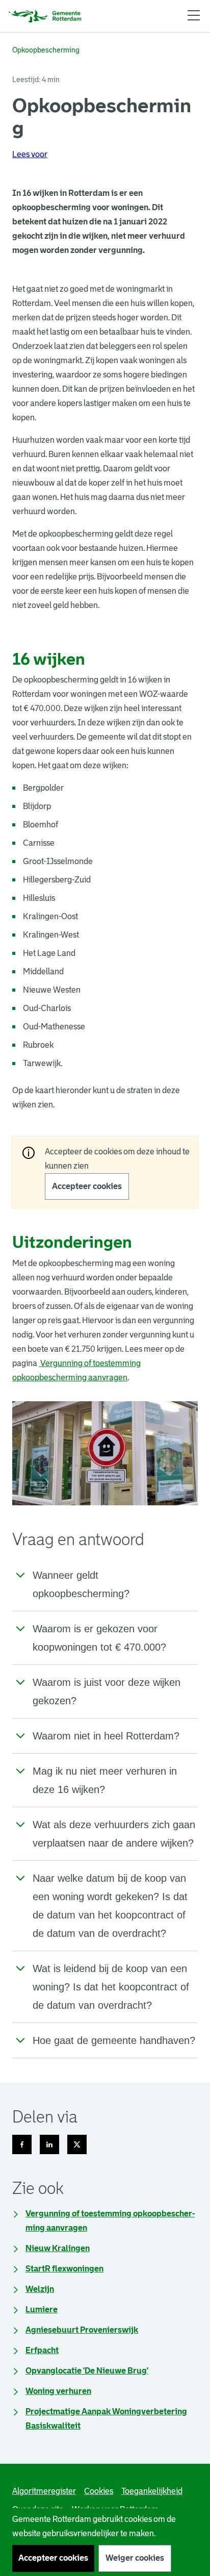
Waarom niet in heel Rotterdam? (106, 1736)
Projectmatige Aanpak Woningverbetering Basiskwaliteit (106, 2419)
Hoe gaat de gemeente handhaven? (114, 2040)
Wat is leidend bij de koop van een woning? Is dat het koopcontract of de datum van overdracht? (111, 1987)
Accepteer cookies (87, 1186)
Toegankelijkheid (152, 2491)
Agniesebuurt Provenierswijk (82, 2330)
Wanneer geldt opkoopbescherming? (81, 1584)
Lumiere (42, 2309)
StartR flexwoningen (64, 2269)
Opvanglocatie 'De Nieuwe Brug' (87, 2371)
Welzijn (40, 2289)
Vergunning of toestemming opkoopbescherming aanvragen (110, 2221)
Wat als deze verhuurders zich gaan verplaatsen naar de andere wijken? (114, 1834)
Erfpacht (42, 2350)
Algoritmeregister (44, 2491)
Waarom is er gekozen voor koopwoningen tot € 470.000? (99, 1638)
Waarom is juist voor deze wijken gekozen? (107, 1691)
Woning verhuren (58, 2391)
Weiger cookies (135, 2558)
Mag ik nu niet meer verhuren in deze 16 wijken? (105, 1780)
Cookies (99, 2491)
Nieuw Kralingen (58, 2248)
